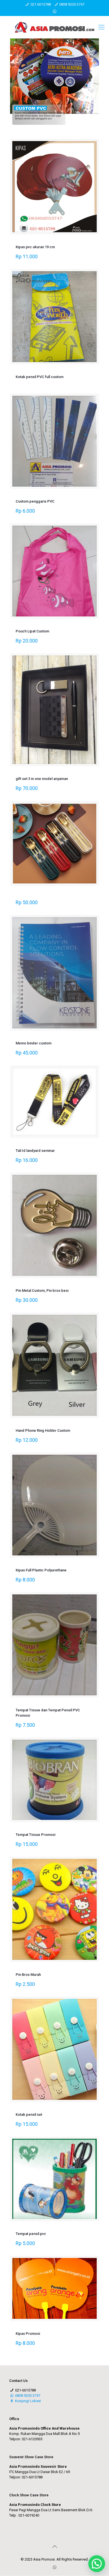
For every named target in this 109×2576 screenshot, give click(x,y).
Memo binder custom (34, 1043)
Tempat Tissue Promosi (35, 1835)
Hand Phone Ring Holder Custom (43, 1430)
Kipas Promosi (28, 2334)
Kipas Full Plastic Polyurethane (41, 1570)
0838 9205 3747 (72, 4)
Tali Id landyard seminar (35, 1151)
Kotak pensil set (29, 2115)
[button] (97, 2564)
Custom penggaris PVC (35, 501)
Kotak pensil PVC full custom (40, 377)
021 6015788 (41, 4)
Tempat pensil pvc (31, 2234)
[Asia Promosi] (54, 27)
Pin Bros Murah (28, 1975)
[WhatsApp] (55, 11)
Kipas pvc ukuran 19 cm (35, 247)
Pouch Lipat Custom (32, 631)
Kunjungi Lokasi (28, 2401)
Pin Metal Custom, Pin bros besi (42, 1291)
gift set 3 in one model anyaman (42, 779)
